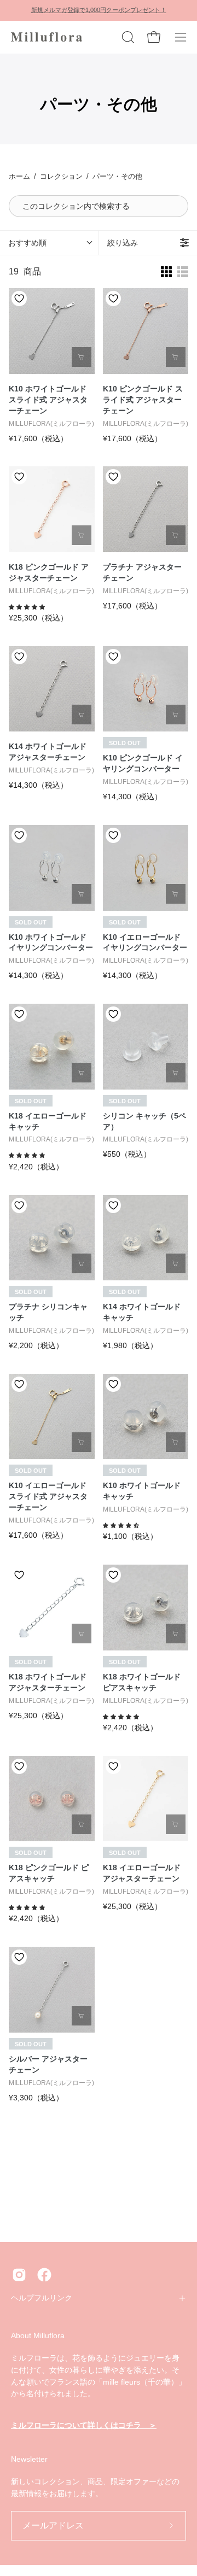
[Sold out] (176, 715)
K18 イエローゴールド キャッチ (48, 1121)
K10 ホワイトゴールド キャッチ (142, 1491)
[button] (127, 37)
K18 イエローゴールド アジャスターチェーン (142, 1873)
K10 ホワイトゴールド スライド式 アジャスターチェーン (48, 400)
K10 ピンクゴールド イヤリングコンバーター (143, 763)
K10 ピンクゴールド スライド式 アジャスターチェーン (143, 400)
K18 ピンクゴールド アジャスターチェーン (49, 572)
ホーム (19, 176)
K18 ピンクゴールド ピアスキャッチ (49, 1873)
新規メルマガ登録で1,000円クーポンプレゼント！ (99, 10)
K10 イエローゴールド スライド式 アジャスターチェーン (48, 1496)
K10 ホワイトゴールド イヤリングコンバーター (51, 942)
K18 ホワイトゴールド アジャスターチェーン (48, 1682)
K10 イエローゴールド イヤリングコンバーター (145, 942)
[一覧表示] (183, 272)
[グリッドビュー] (166, 272)
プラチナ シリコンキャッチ (48, 1312)
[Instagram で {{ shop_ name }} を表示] (19, 2275)
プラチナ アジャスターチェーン (142, 572)
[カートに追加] (82, 357)
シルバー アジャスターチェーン (48, 2064)
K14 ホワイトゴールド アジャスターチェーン (48, 752)
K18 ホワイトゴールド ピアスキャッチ (142, 1682)
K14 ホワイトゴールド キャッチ (142, 1312)
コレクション (61, 176)
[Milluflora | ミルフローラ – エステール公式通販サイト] (47, 37)
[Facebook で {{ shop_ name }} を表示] (44, 2275)
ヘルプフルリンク (42, 2298)
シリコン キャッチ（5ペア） (144, 1121)
